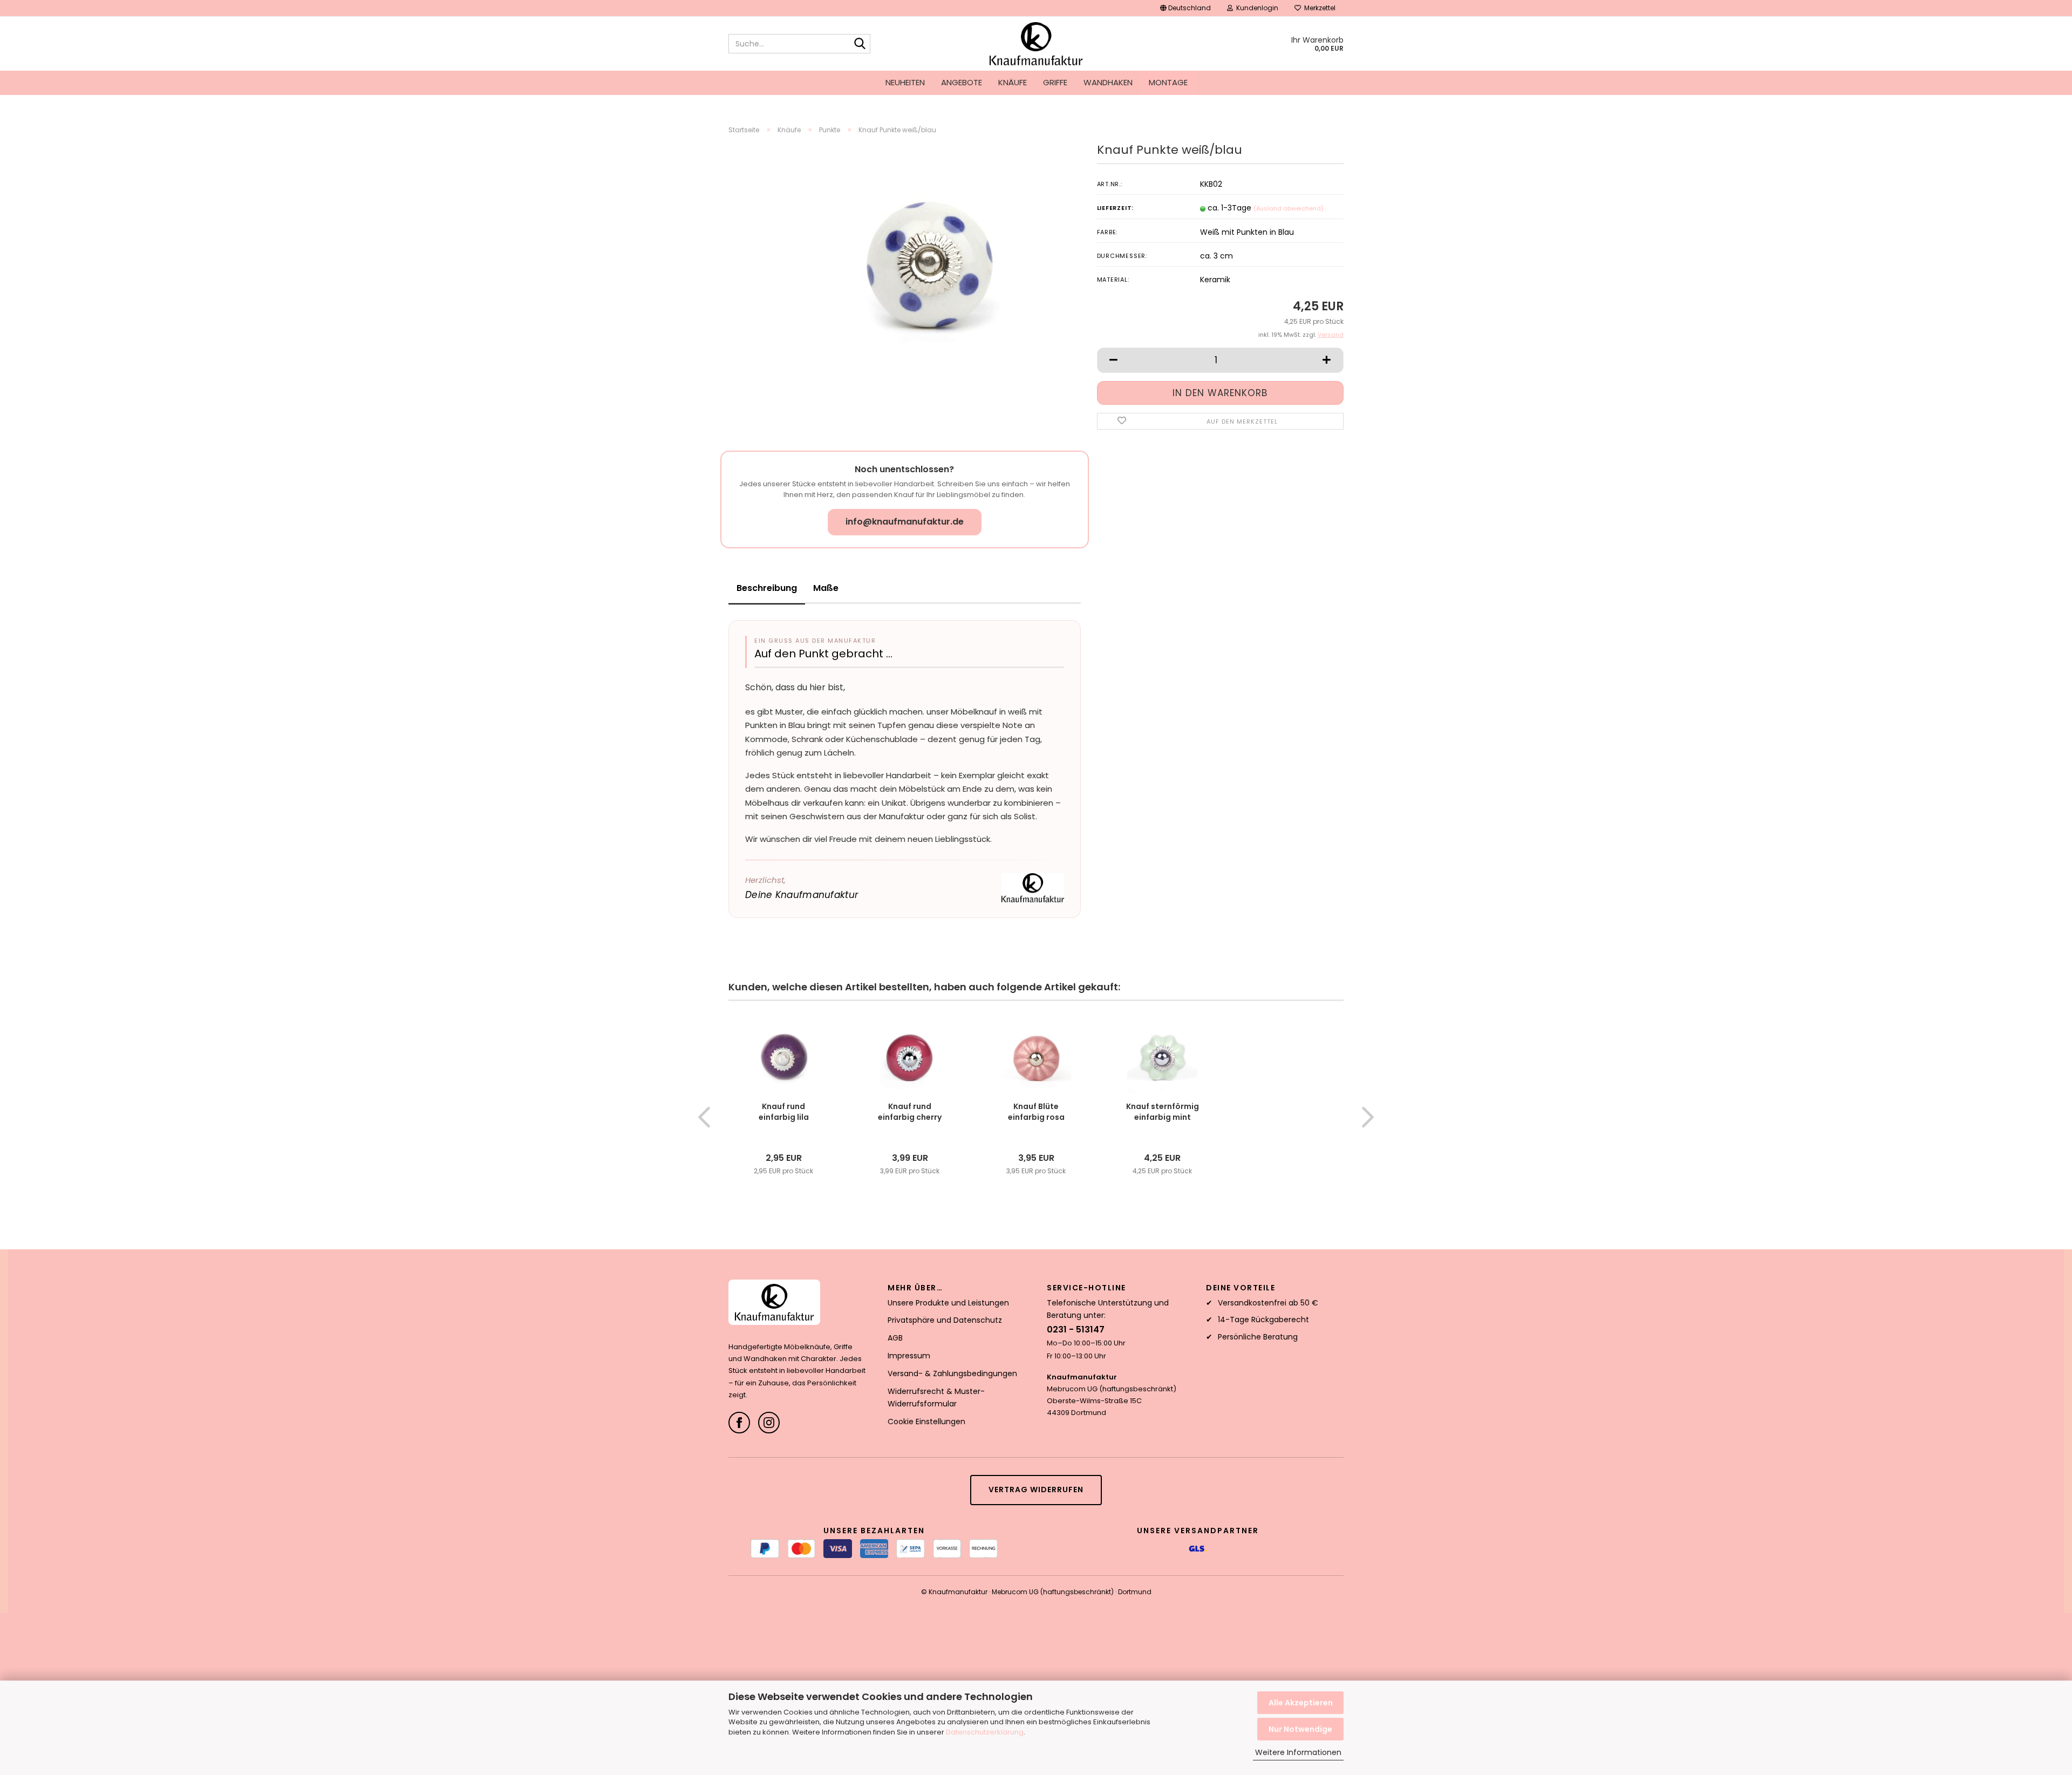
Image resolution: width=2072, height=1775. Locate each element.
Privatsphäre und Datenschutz (945, 1320)
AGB (895, 1338)
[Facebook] (739, 1423)
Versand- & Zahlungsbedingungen (952, 1373)
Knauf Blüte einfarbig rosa (1036, 1112)
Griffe (1055, 82)
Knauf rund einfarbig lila (784, 1112)
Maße (826, 588)
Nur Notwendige (1300, 1729)
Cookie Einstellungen (926, 1422)
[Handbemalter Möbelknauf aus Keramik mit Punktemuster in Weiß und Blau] (931, 264)
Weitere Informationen (1298, 1752)
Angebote (962, 82)
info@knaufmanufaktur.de (905, 522)
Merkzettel (1318, 8)
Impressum (909, 1356)
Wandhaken (1108, 82)
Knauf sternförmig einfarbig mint (1163, 1112)
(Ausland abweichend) (1289, 208)
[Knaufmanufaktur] (1036, 44)
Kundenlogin (1256, 8)
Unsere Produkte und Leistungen (948, 1303)
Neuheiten (905, 82)
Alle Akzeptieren (1301, 1703)
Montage (1168, 82)
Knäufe (1013, 82)
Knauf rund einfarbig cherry (910, 1112)
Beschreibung (767, 588)
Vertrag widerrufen (1036, 1490)
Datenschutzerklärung (985, 1732)
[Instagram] (769, 1423)
